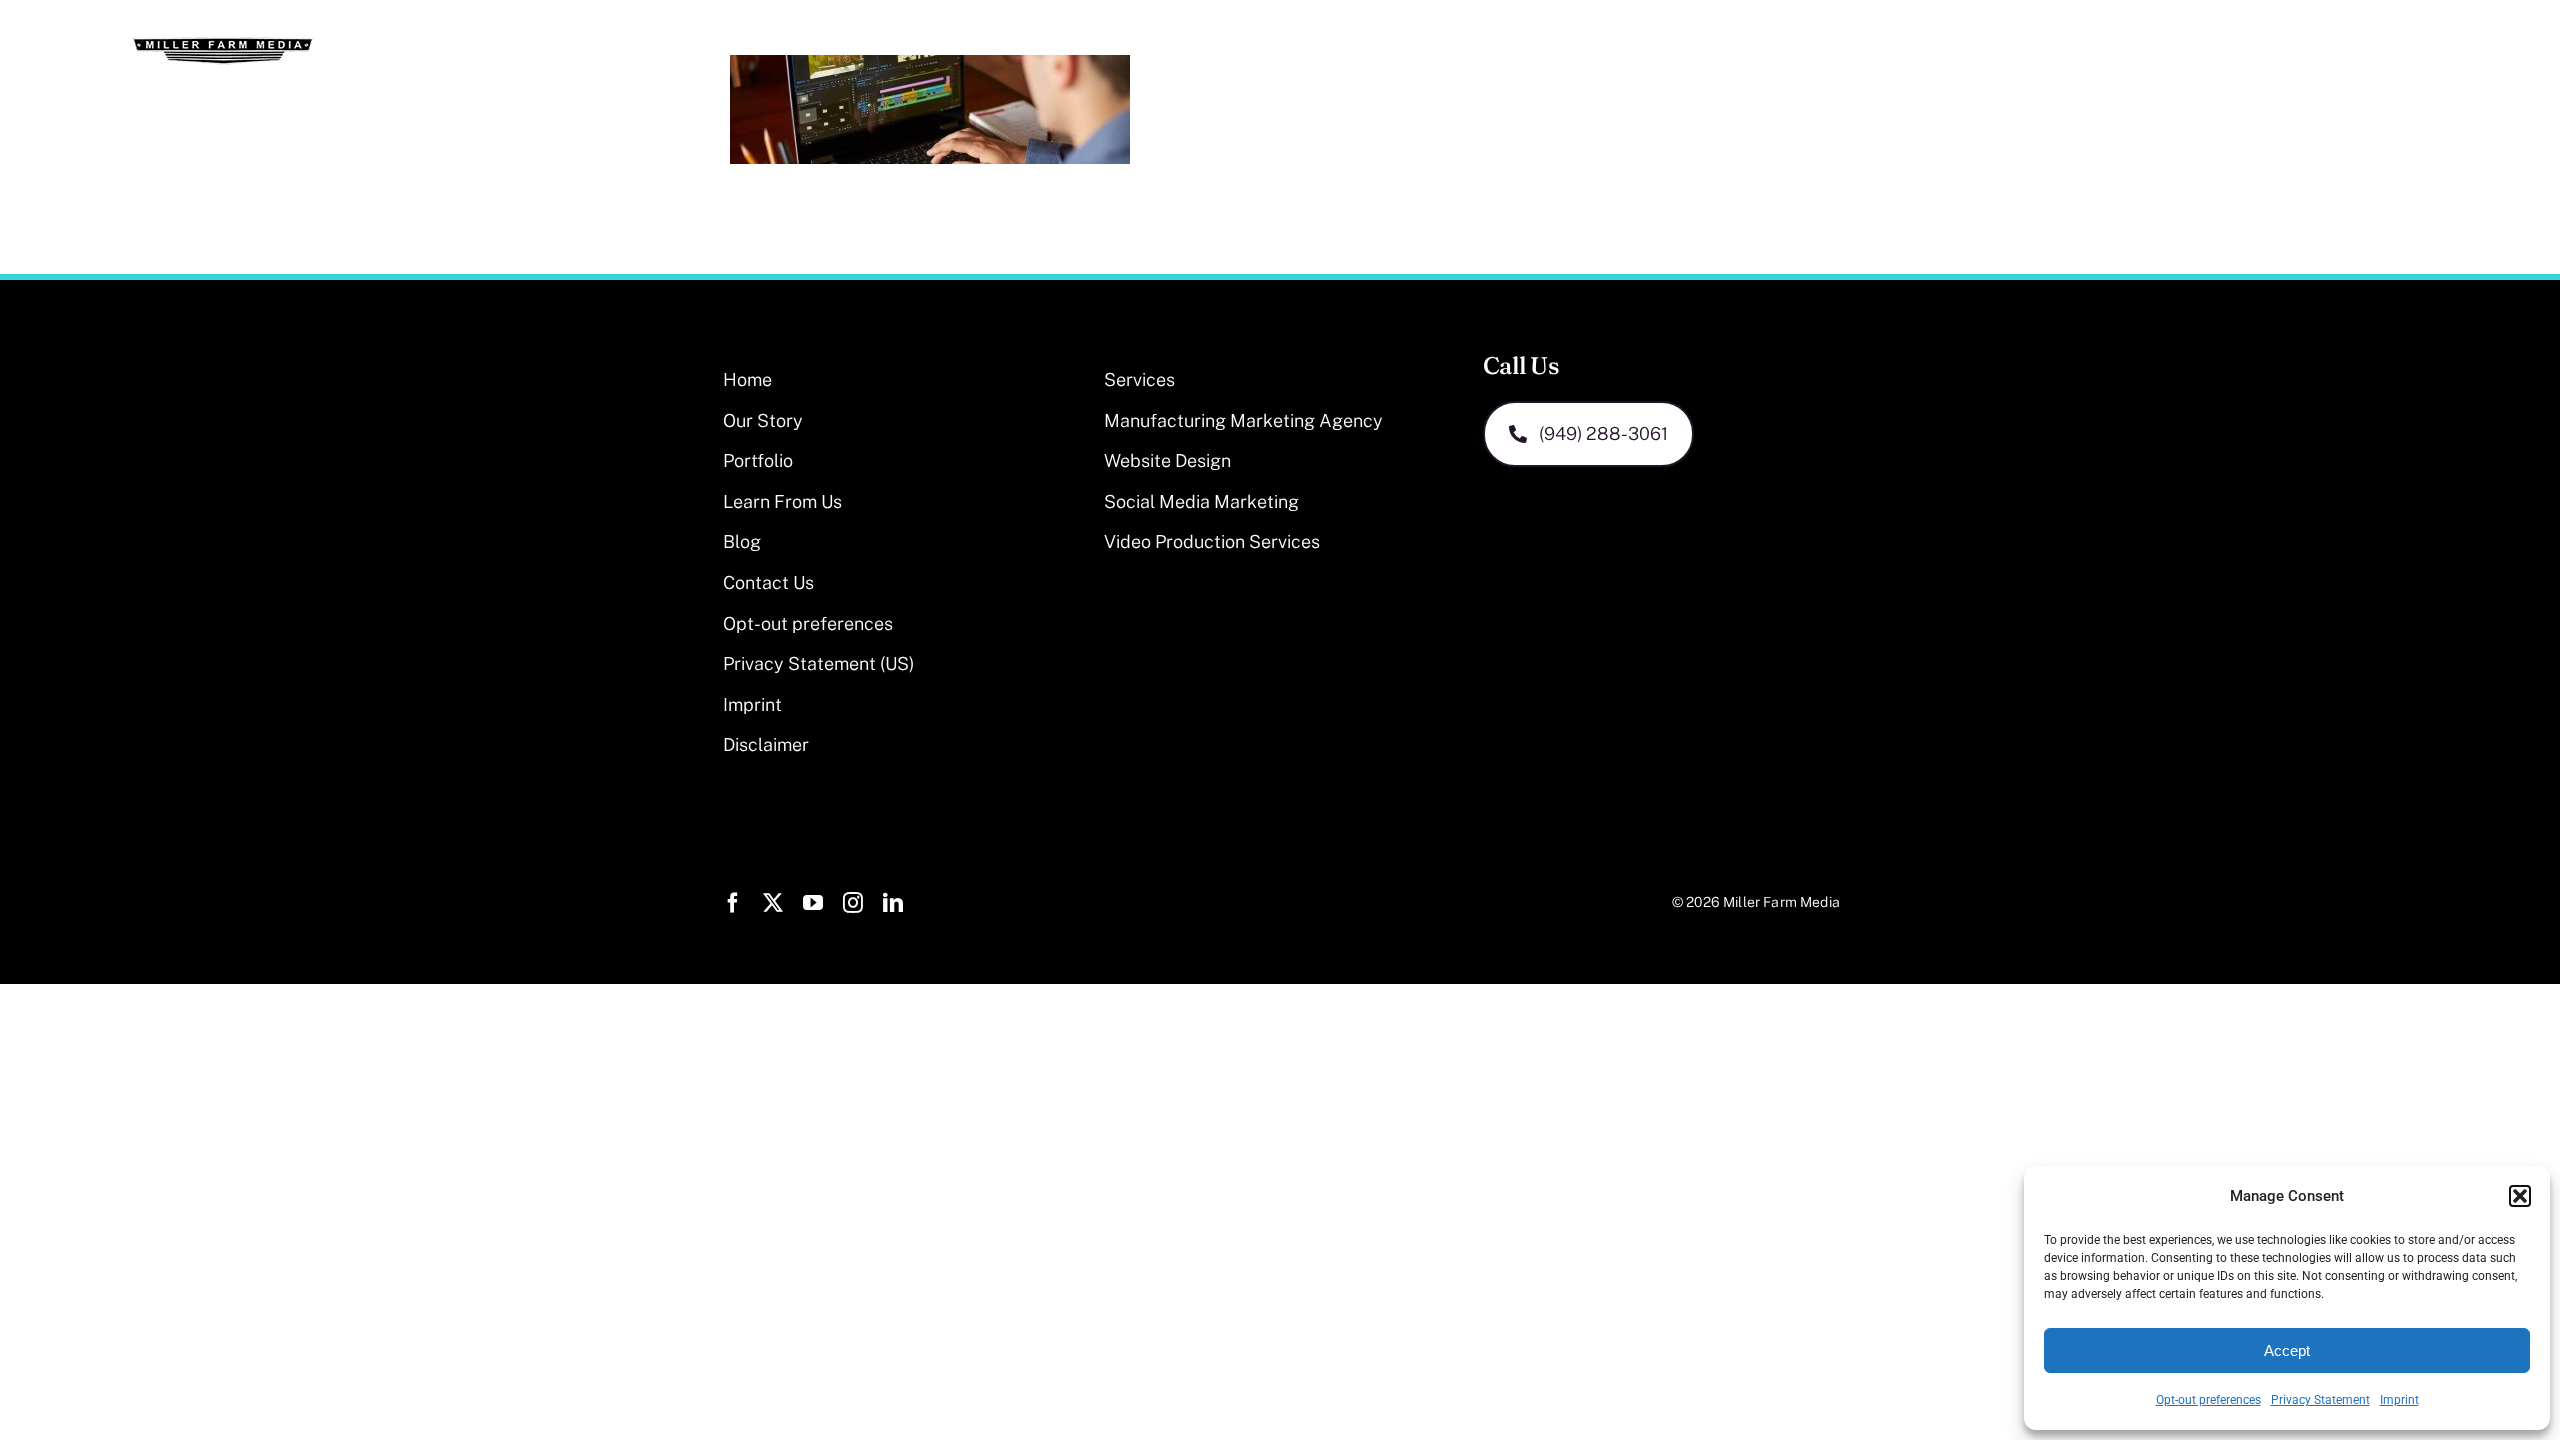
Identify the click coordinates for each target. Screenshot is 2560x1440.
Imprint (2399, 1400)
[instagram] (853, 903)
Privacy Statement (2320, 1400)
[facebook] (733, 903)
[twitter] (773, 903)
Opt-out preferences (2208, 1400)
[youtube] (813, 903)
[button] (2520, 1196)
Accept (2287, 1350)
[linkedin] (893, 903)
